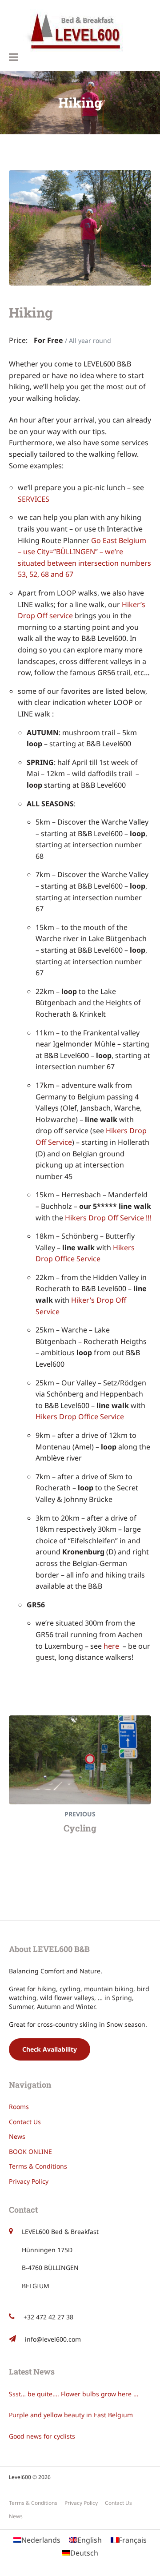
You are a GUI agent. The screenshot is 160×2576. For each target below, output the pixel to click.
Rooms (19, 2107)
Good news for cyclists (42, 2436)
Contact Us (25, 2122)
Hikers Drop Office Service (80, 1417)
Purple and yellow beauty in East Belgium (71, 2415)
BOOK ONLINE (30, 2151)
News (17, 2136)
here (111, 1646)
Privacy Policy (29, 2181)
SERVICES (34, 499)
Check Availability (50, 2049)
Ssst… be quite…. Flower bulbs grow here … (74, 2394)
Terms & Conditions (38, 2166)
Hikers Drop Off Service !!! (108, 1218)
